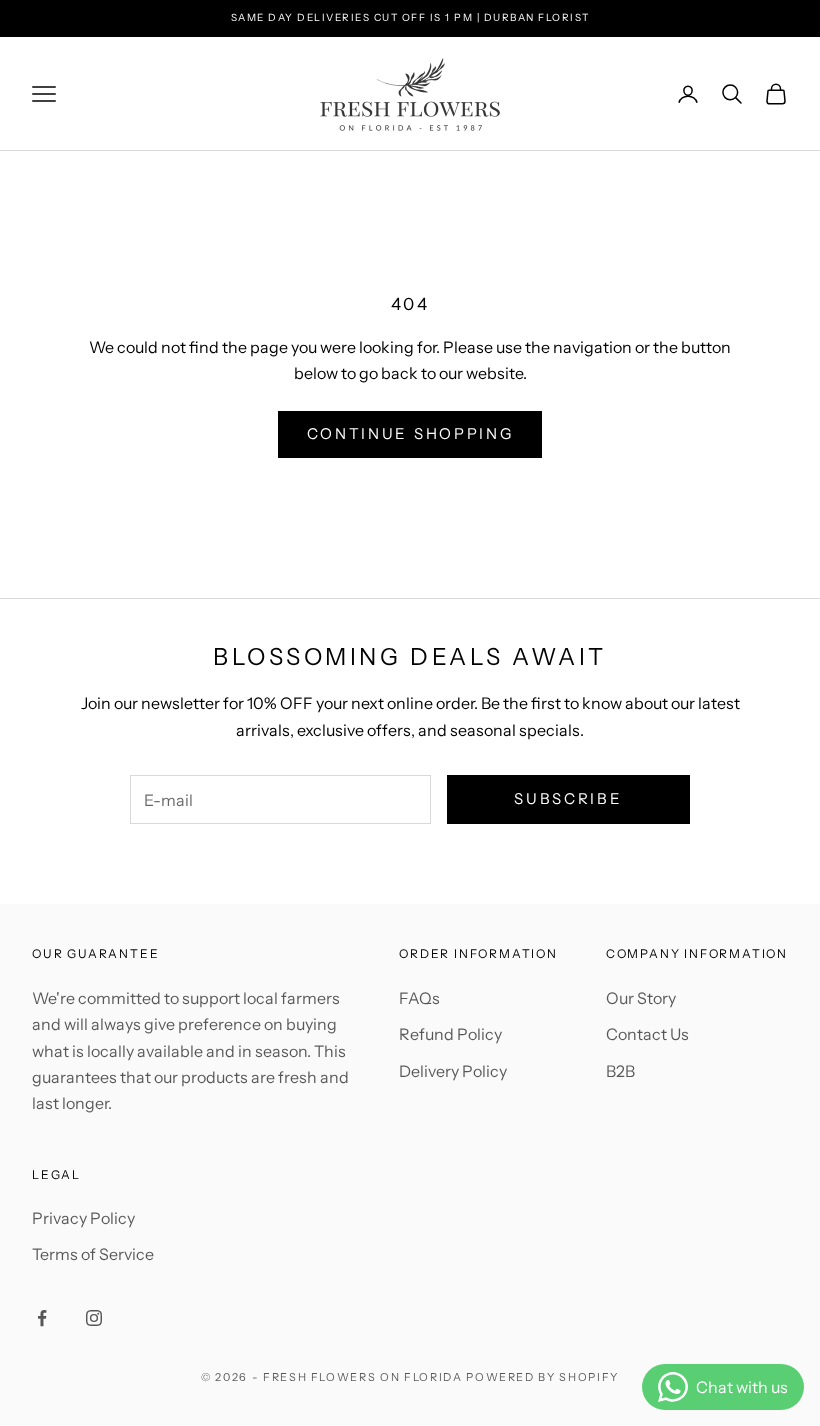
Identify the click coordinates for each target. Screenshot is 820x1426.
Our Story (641, 998)
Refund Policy (450, 1034)
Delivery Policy (453, 1071)
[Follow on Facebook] (42, 1318)
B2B (620, 1071)
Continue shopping (410, 433)
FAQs (419, 998)
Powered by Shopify (542, 1377)
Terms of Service (93, 1254)
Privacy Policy (83, 1218)
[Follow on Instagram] (94, 1318)
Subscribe (568, 798)
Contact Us (647, 1034)
